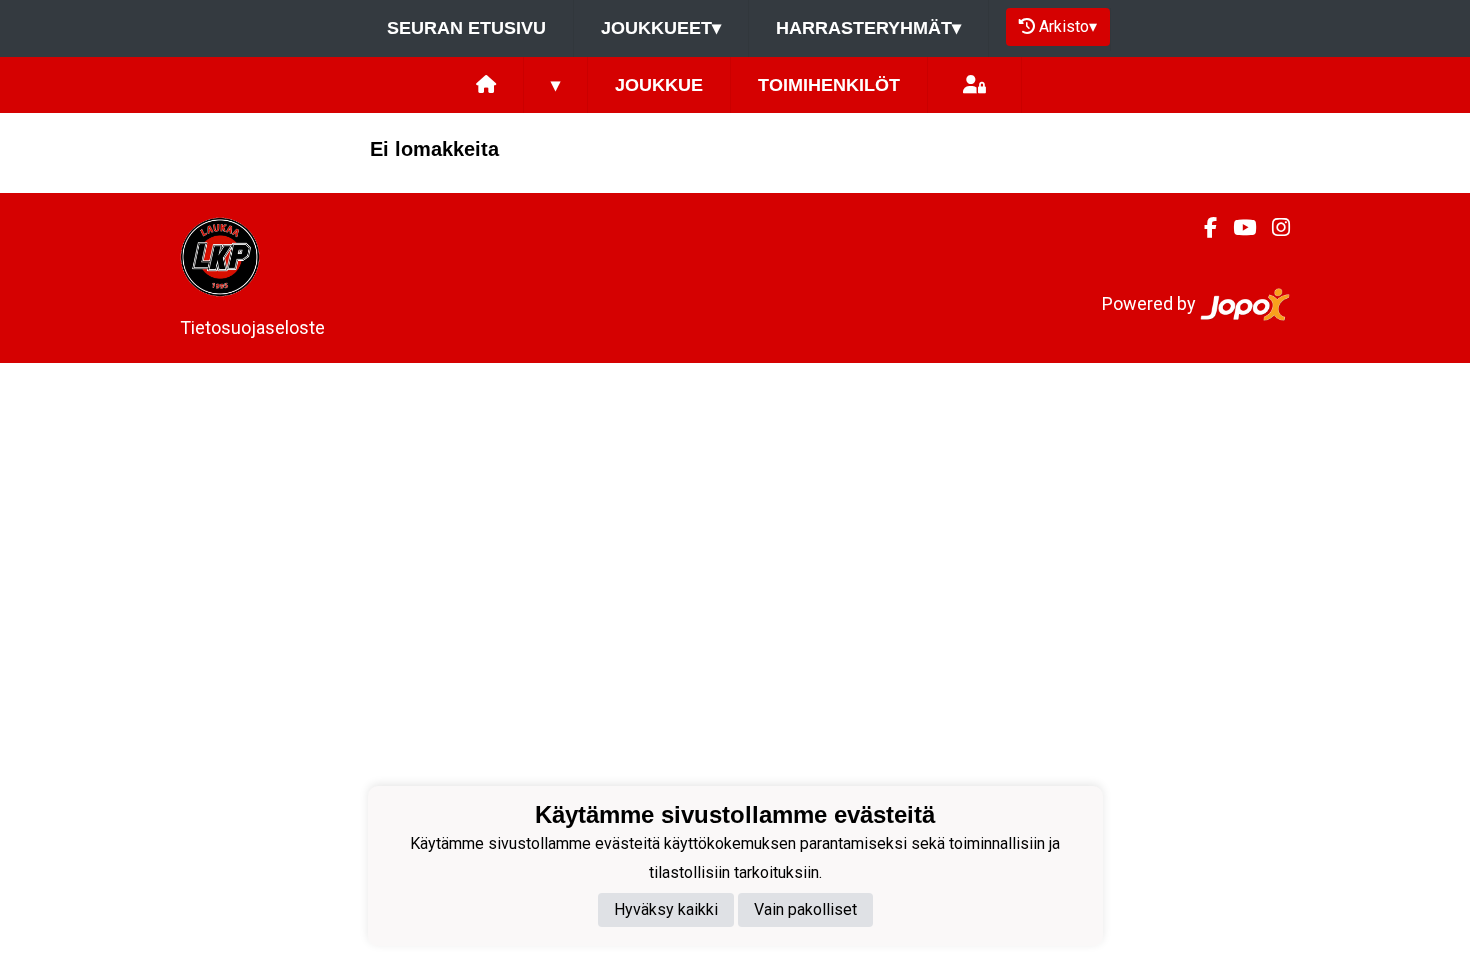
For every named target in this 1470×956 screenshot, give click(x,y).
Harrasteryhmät (868, 28)
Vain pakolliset (805, 909)
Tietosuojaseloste (252, 327)
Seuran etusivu (466, 28)
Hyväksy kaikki (666, 909)
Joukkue (659, 85)
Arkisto (1068, 26)
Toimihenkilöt (829, 85)
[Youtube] (1236, 228)
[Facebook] (1202, 228)
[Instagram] (1273, 228)
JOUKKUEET (661, 28)
